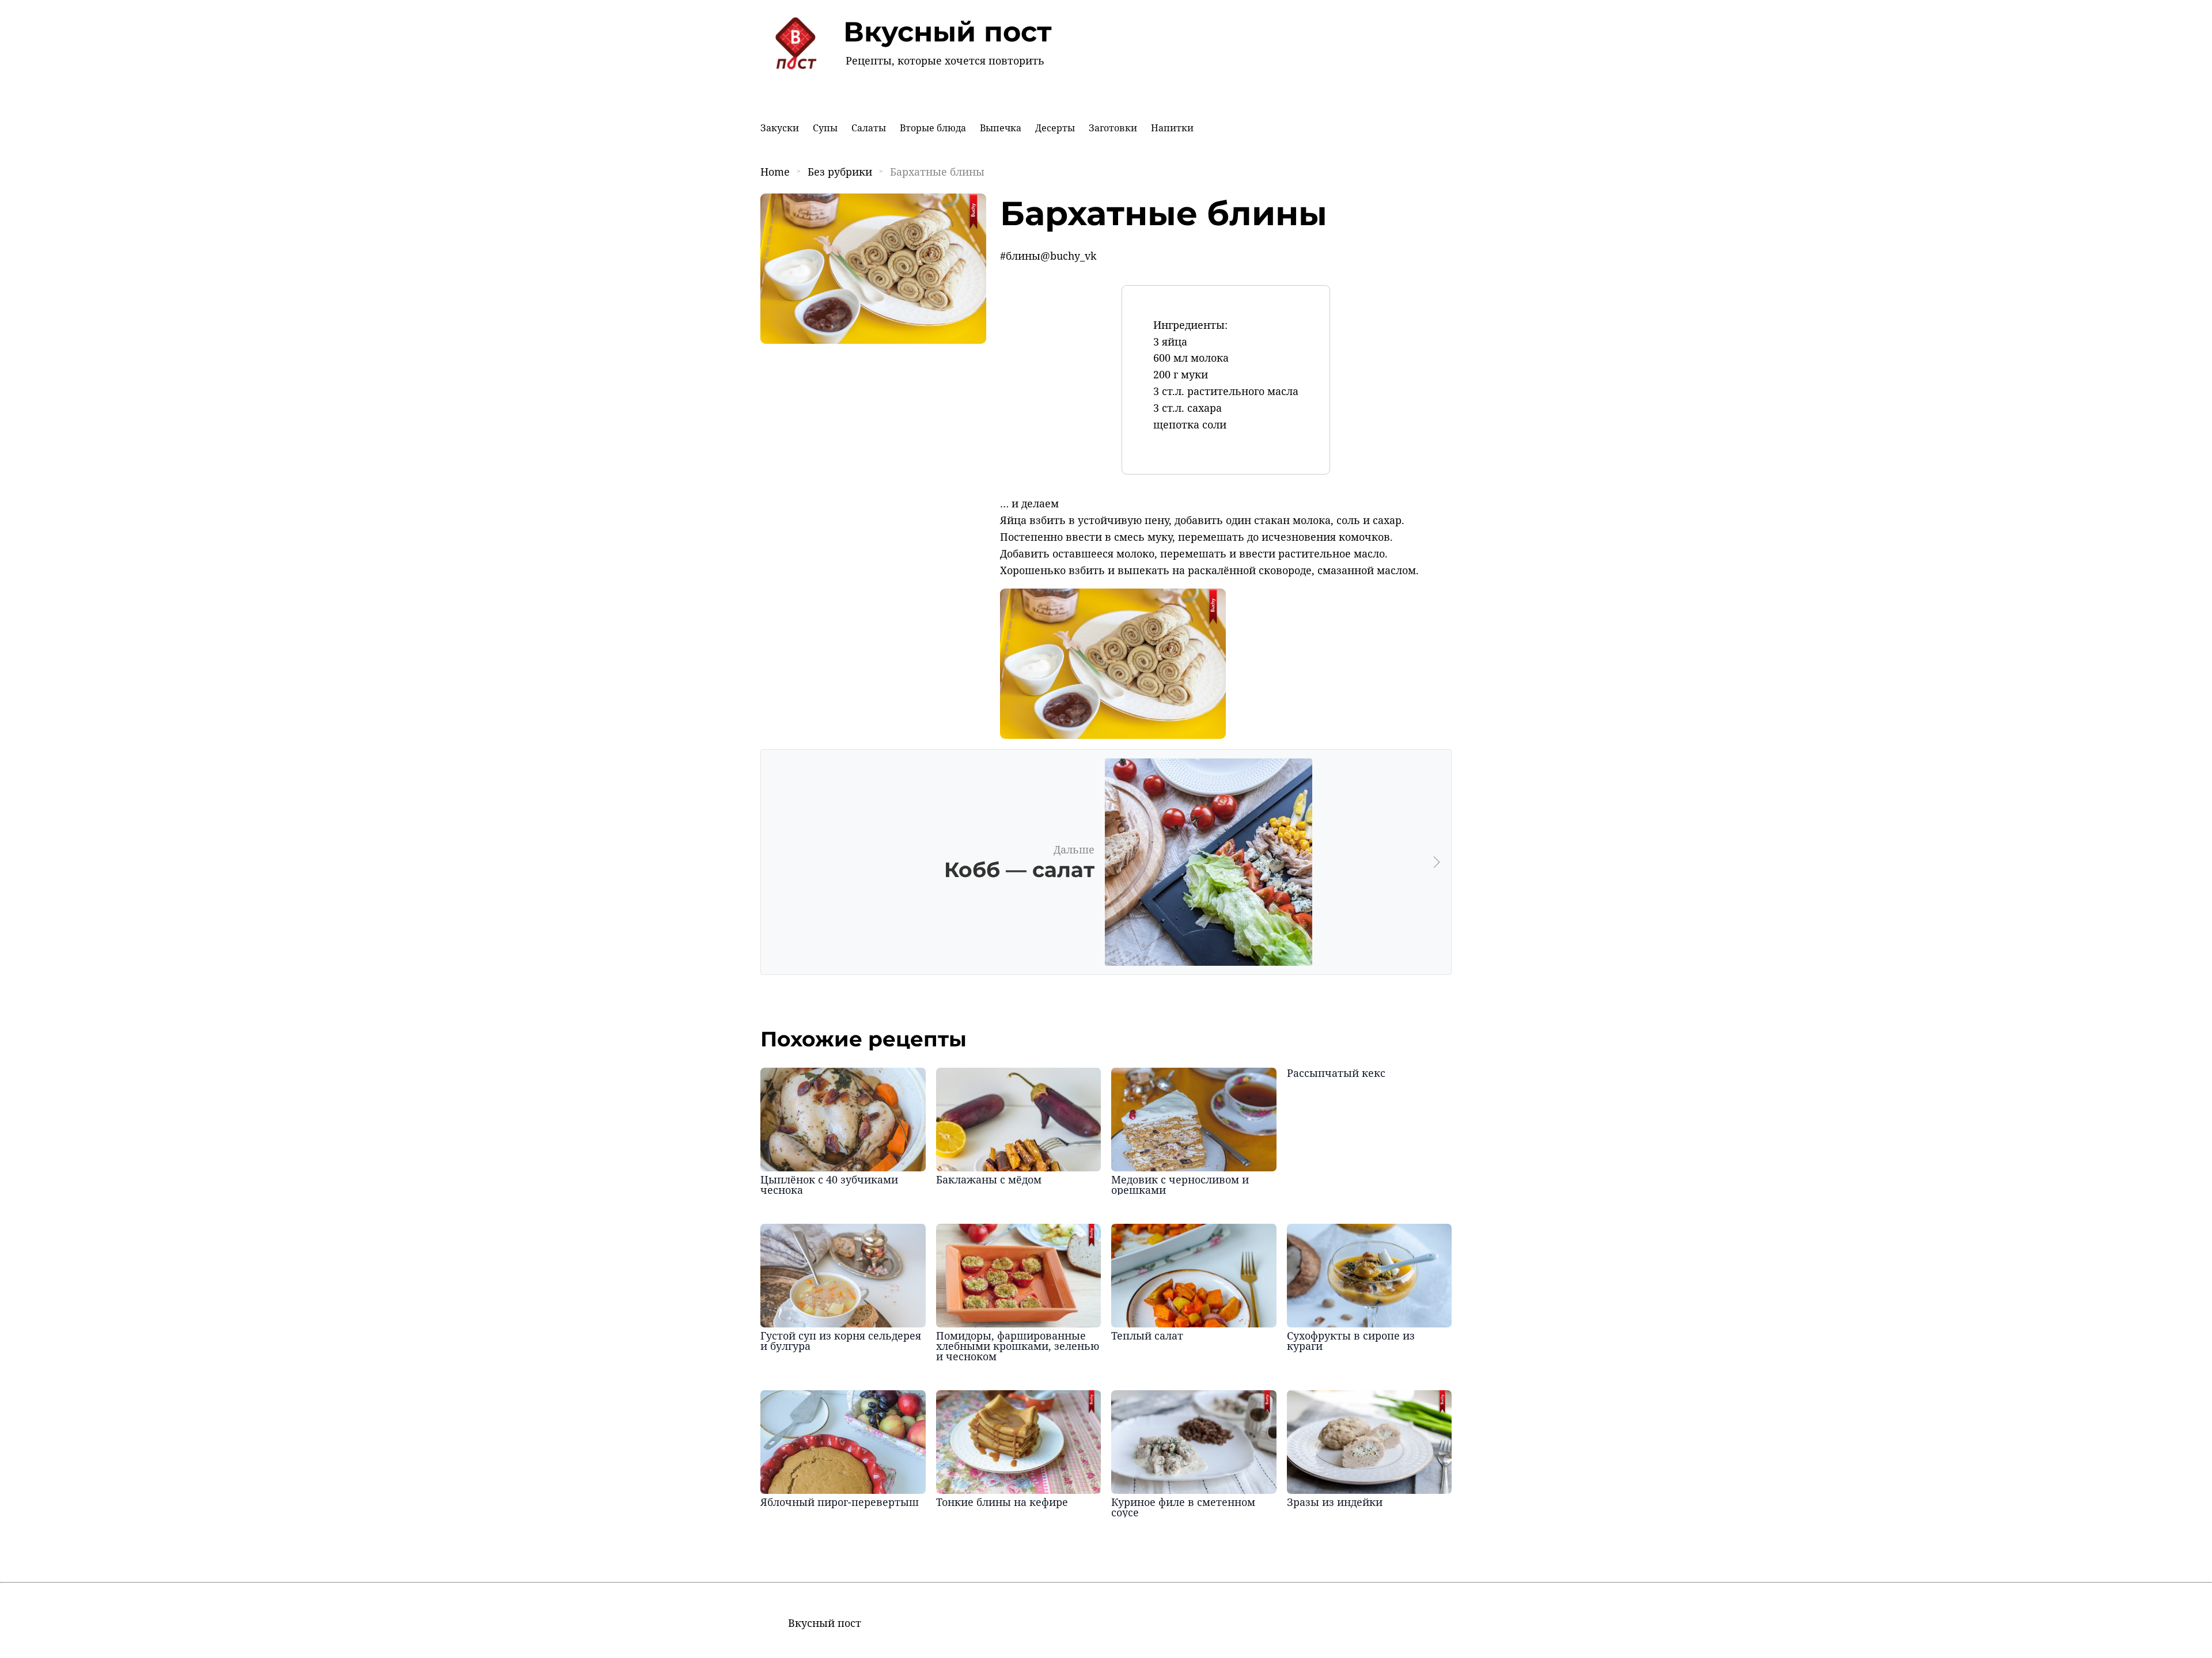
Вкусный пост (948, 32)
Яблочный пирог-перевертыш (840, 1502)
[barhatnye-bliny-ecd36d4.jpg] (1113, 735)
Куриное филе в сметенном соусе (1183, 1507)
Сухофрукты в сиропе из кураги (1351, 1341)
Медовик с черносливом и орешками (1180, 1185)
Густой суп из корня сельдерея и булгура (841, 1341)
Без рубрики (840, 172)
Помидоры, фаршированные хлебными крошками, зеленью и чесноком (1018, 1346)
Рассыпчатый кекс (1336, 1073)
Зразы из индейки (1335, 1502)
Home (775, 172)
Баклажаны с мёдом (989, 1179)
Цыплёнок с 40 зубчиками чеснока (829, 1185)
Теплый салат (1147, 1335)
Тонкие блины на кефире (1002, 1502)
